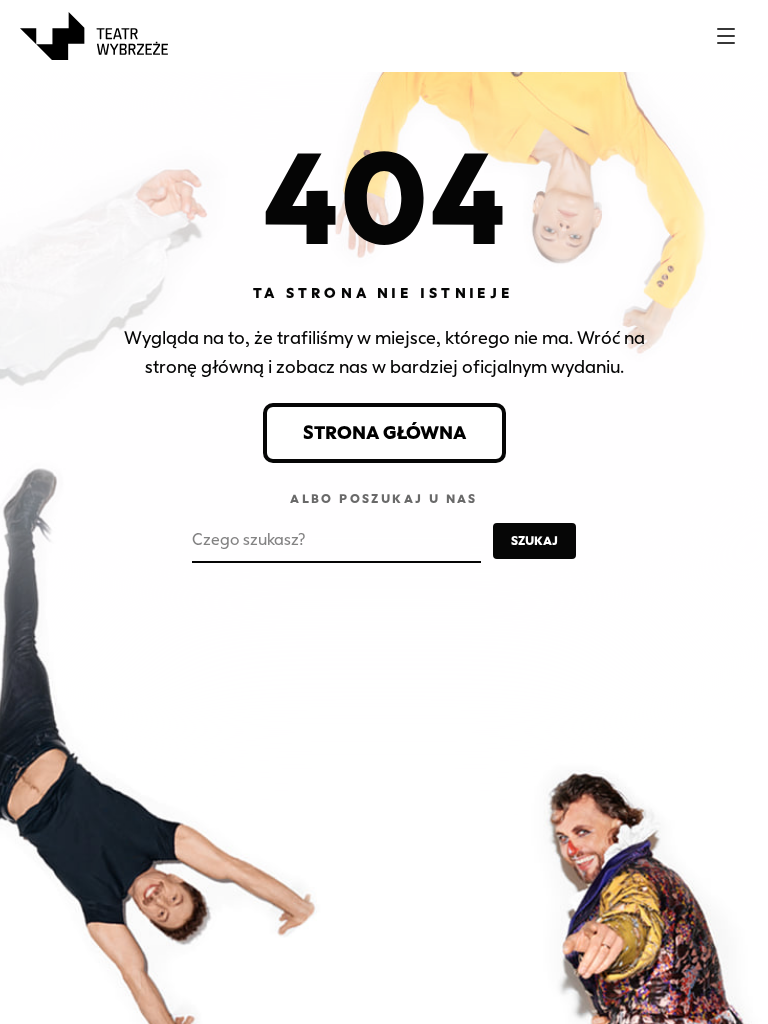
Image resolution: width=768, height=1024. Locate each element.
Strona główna (384, 433)
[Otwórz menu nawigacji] (726, 36)
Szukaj (534, 540)
